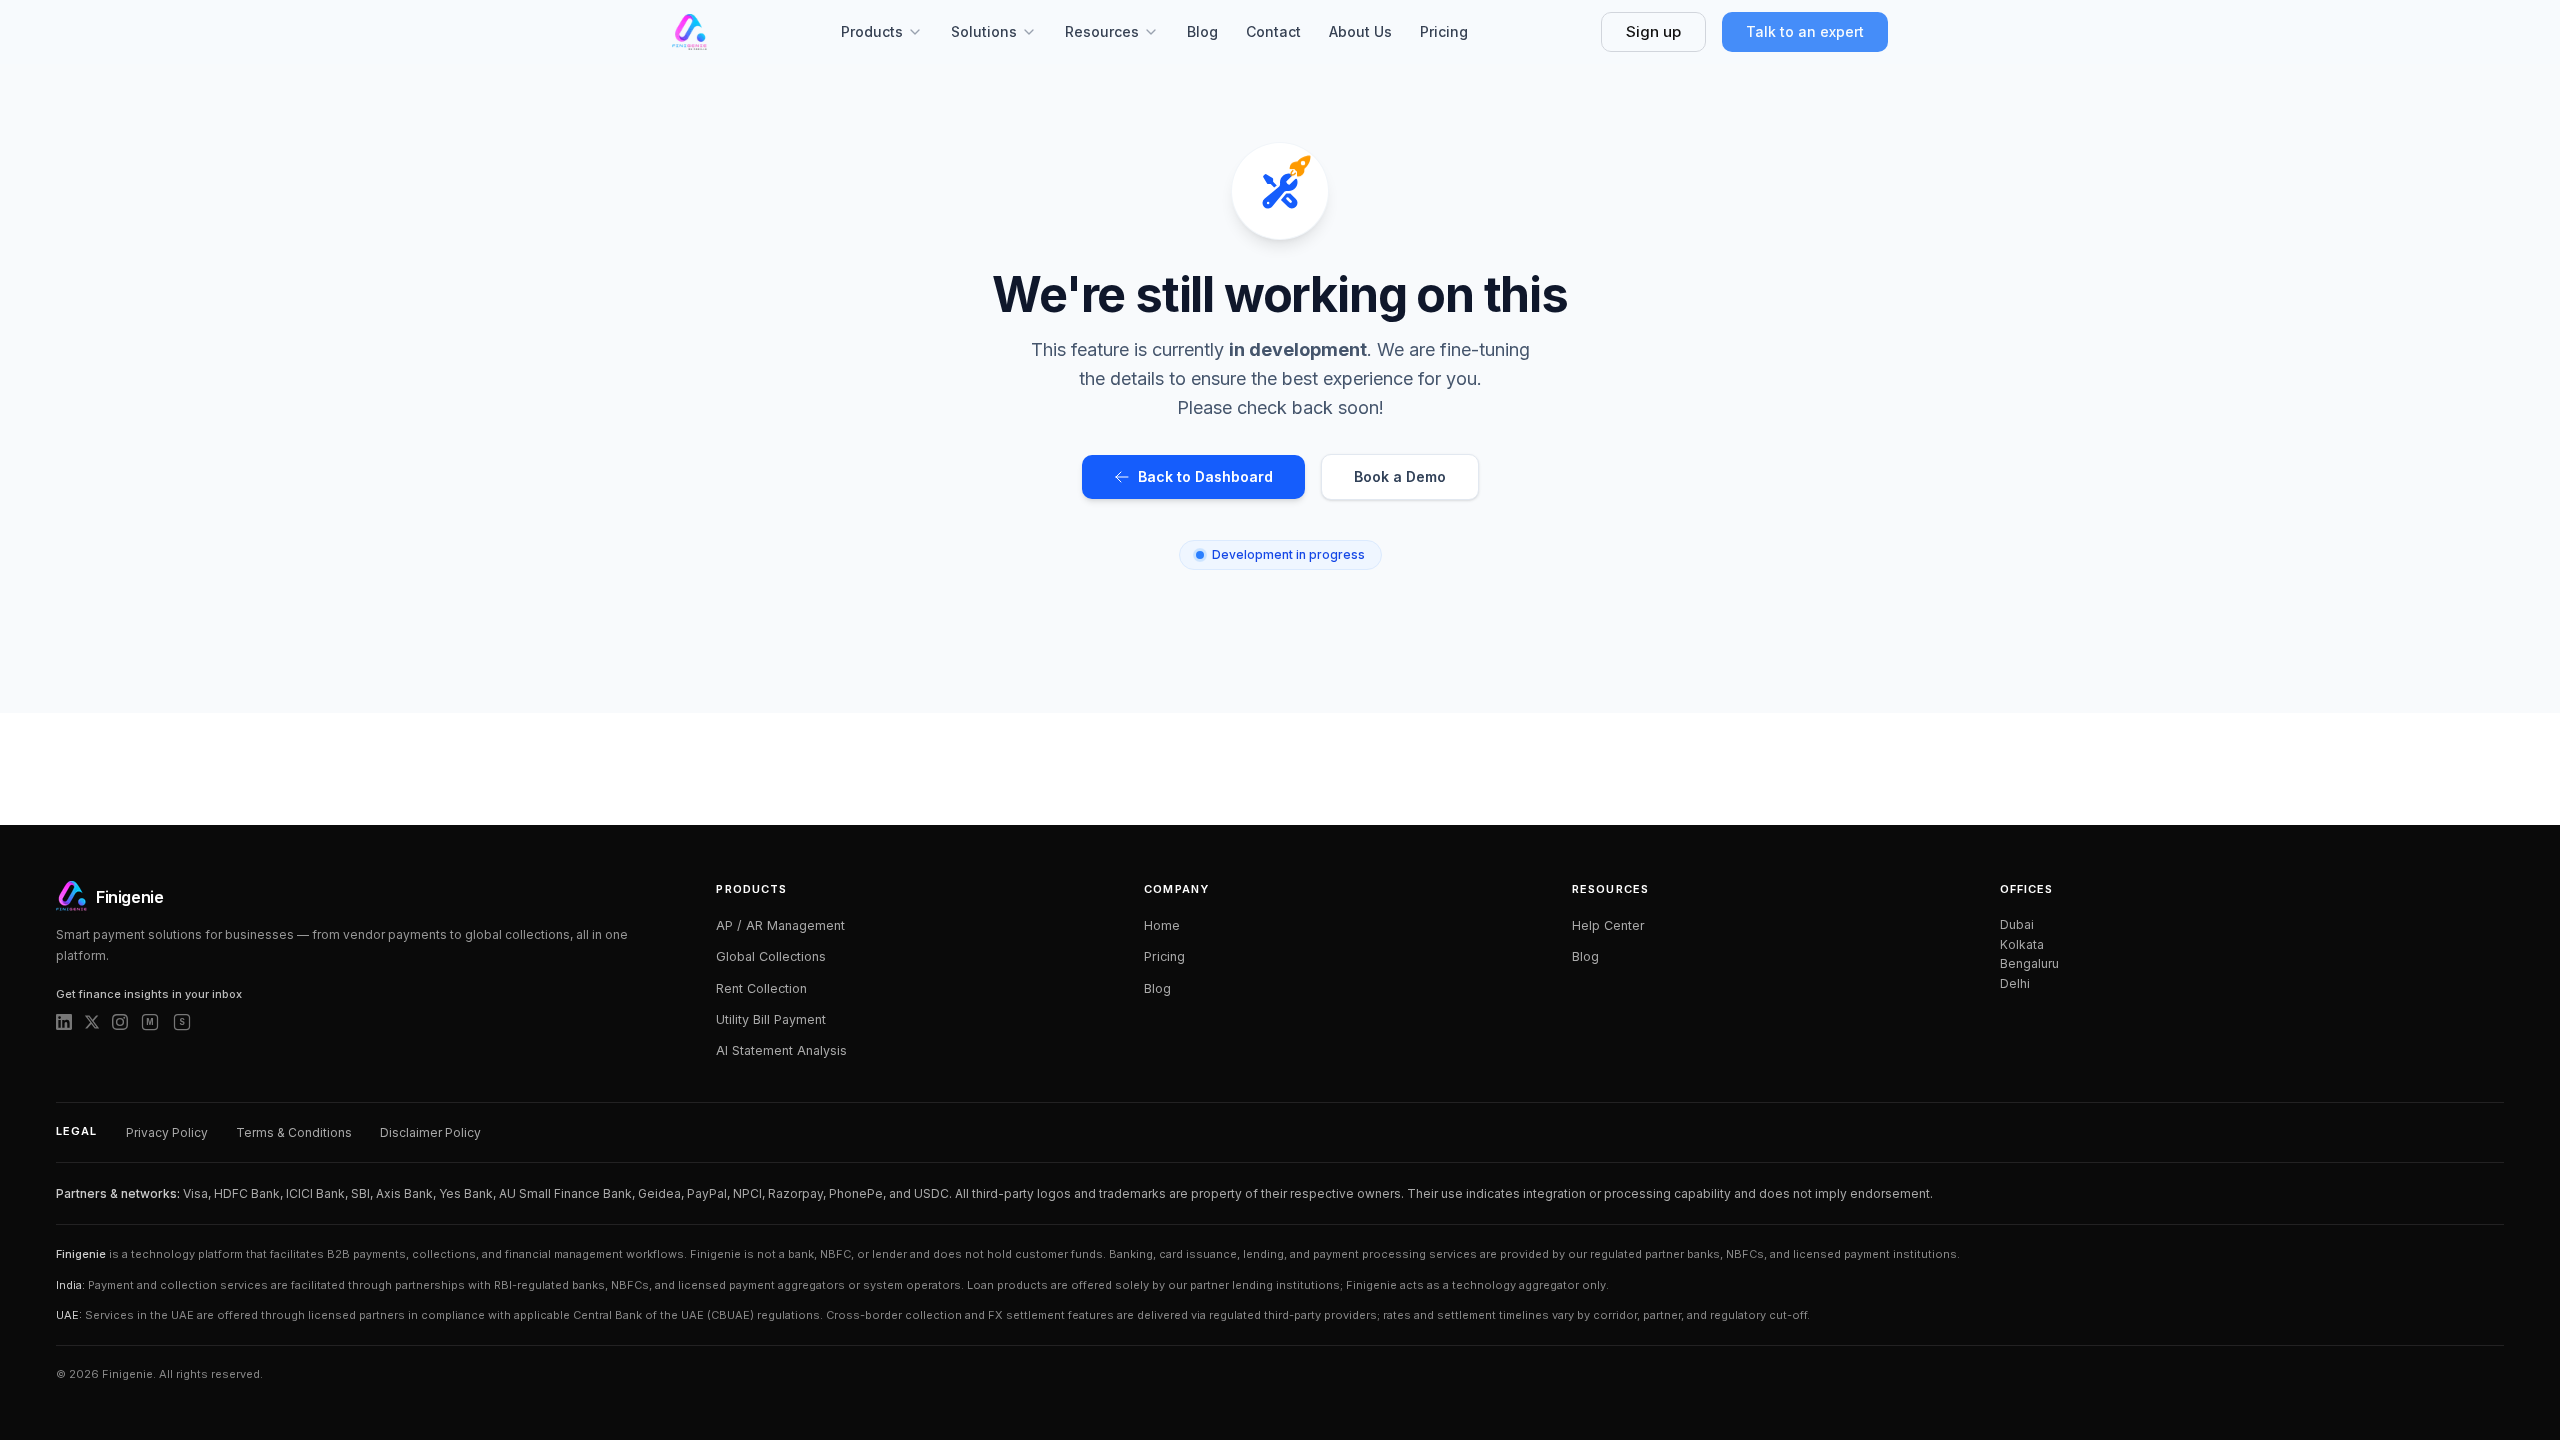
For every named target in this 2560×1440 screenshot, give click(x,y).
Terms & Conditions (294, 1132)
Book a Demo (1400, 476)
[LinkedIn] (64, 1022)
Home (1162, 925)
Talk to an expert (1805, 31)
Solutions (984, 31)
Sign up (1653, 31)
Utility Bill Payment (771, 1019)
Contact (1273, 31)
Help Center (1608, 925)
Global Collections (771, 956)
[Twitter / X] (92, 1022)
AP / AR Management (780, 925)
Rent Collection (761, 988)
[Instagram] (120, 1022)
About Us (1360, 31)
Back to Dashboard (1205, 476)
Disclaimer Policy (430, 1132)
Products (872, 31)
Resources (1102, 31)
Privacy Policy (167, 1132)
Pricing (1444, 31)
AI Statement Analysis (781, 1050)
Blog (1202, 31)
